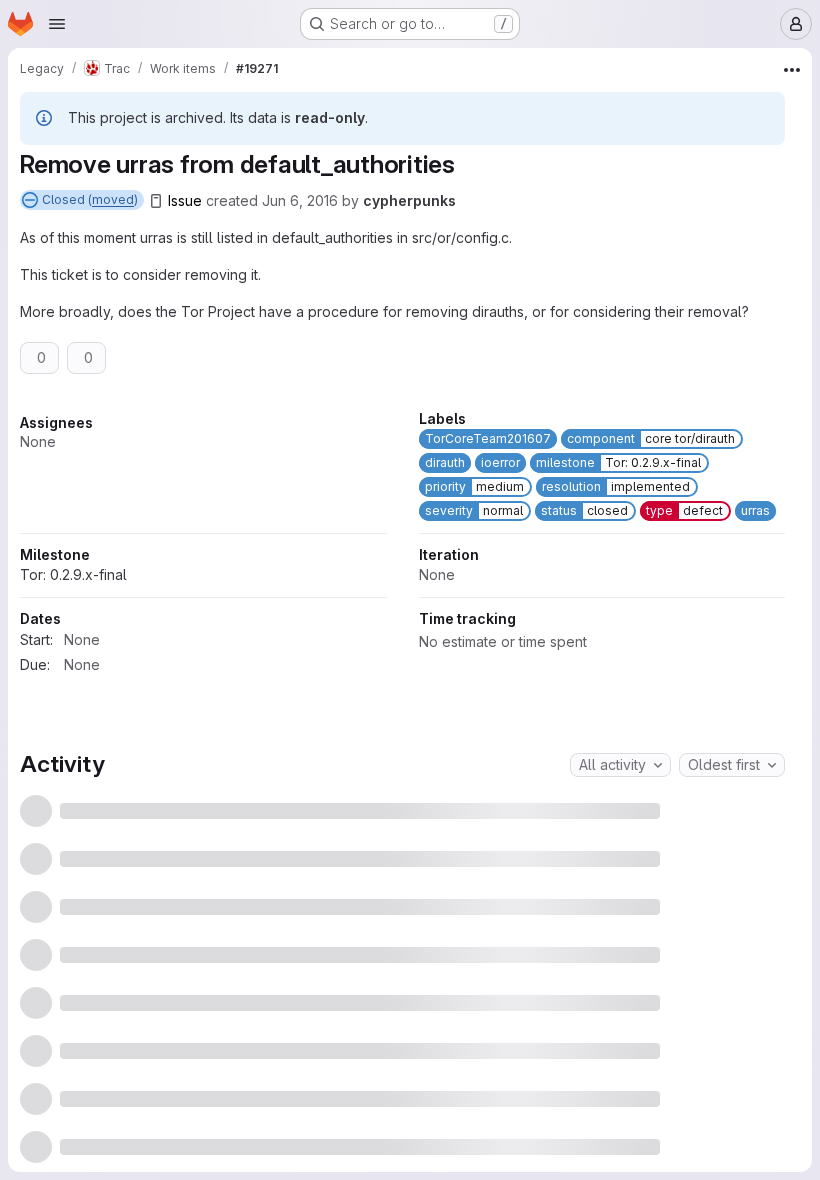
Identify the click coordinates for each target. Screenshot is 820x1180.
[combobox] (620, 977)
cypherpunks (409, 200)
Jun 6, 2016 (300, 200)
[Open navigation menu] (57, 24)
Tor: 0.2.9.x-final (472, 641)
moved (113, 199)
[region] (402, 655)
